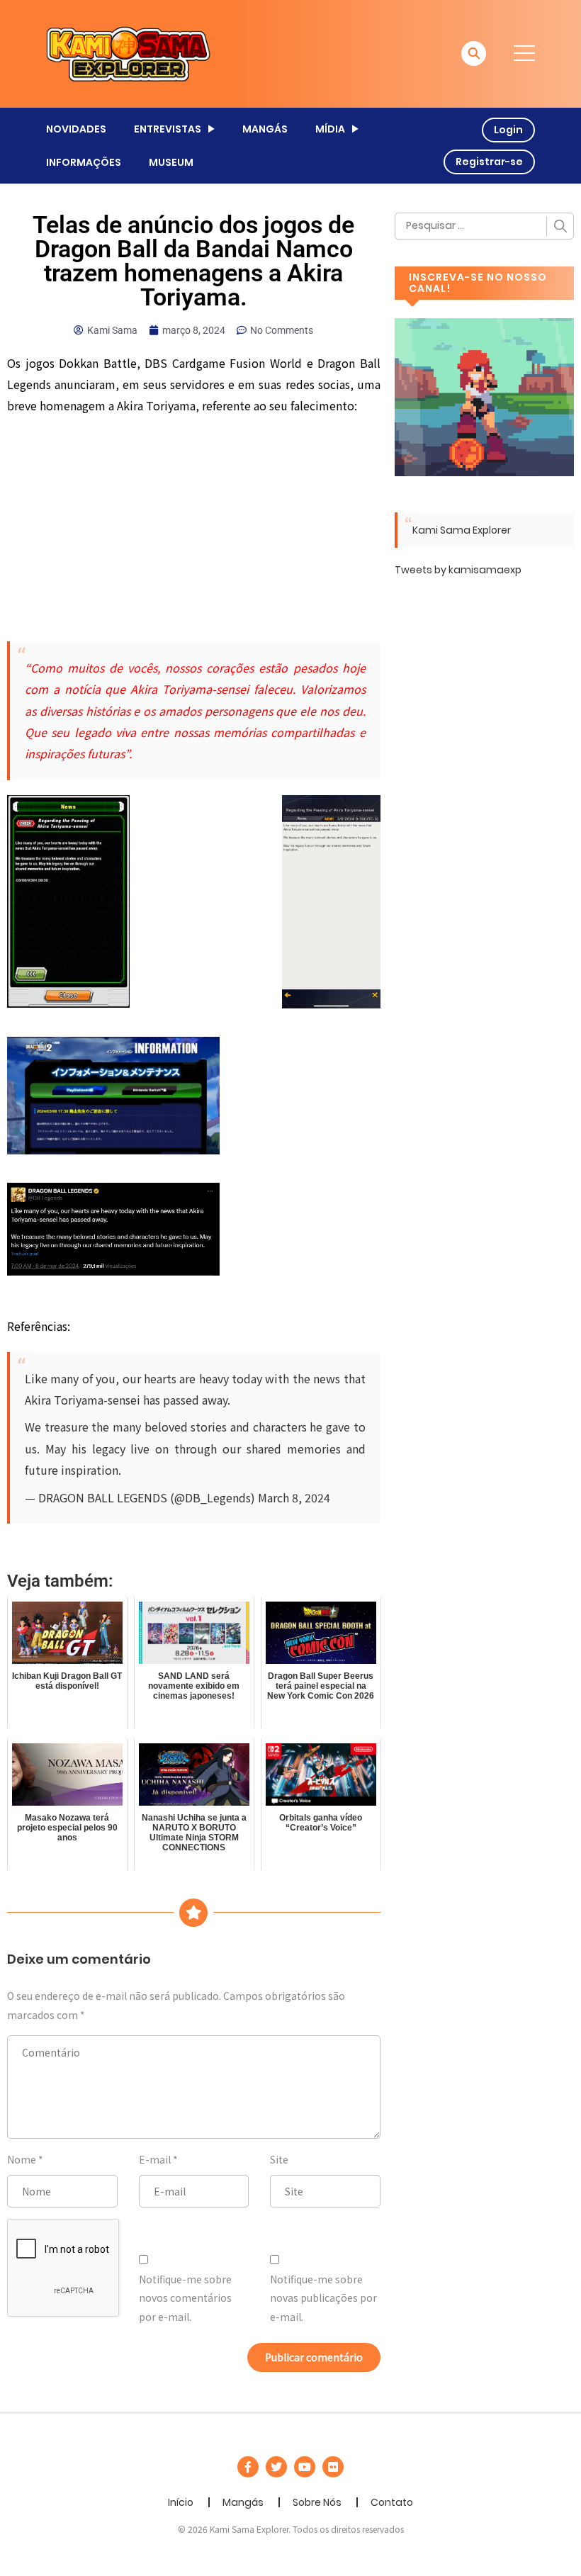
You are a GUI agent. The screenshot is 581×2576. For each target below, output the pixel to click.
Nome (22, 2159)
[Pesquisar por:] (484, 226)
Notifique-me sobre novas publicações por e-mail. (323, 2298)
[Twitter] (276, 2467)
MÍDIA (330, 129)
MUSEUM (171, 162)
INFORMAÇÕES (84, 162)
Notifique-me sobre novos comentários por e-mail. (185, 2298)
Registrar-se (489, 162)
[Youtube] (305, 2467)
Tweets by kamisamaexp (458, 570)
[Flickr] (333, 2467)
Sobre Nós (317, 2502)
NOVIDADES (76, 129)
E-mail (155, 2159)
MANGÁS (265, 129)
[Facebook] (248, 2467)
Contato (392, 2502)
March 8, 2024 (294, 1497)
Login (508, 130)
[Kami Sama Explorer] (128, 53)
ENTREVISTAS (168, 129)
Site (279, 2159)
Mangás (243, 2502)
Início (181, 2502)
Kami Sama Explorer (462, 530)
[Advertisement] (194, 527)
